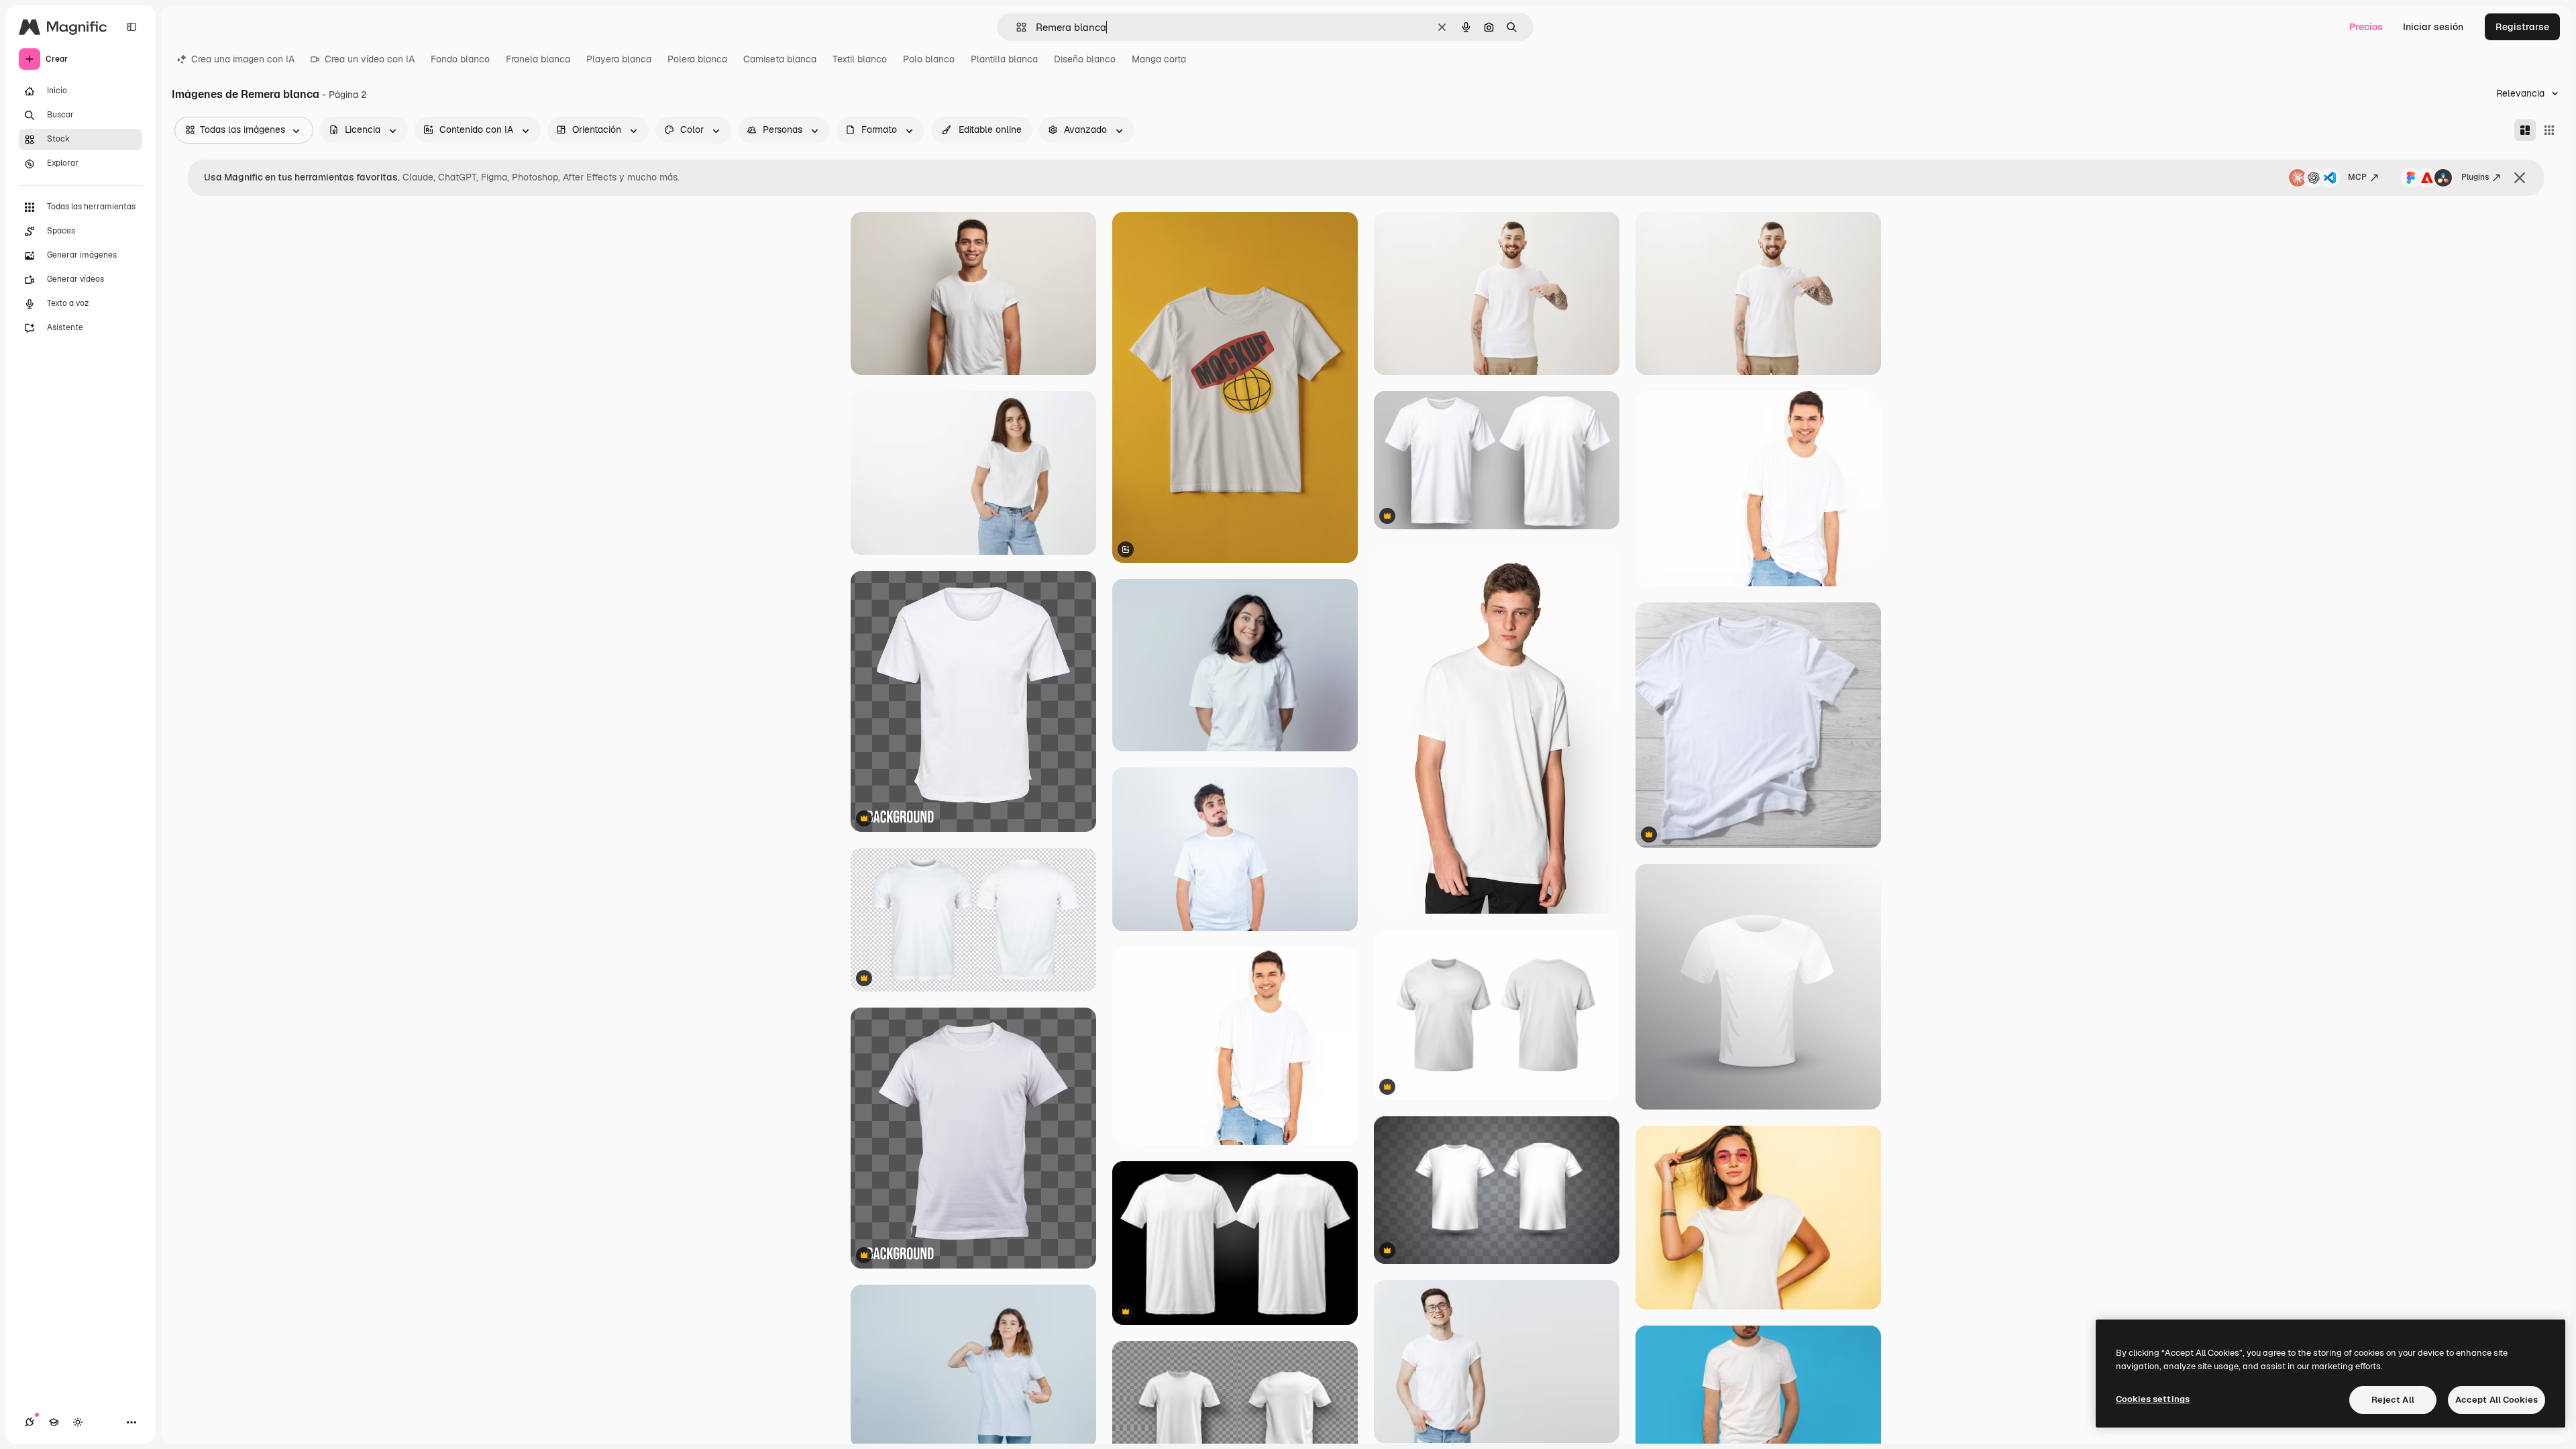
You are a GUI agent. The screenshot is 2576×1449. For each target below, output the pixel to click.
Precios (2366, 27)
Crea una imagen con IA (243, 59)
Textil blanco (860, 59)
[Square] (2549, 130)
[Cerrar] (2520, 178)
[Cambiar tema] (78, 1422)
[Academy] (54, 1422)
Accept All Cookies (2497, 1400)
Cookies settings (2153, 1399)
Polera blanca (697, 59)
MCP (2357, 177)
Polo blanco (929, 59)
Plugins (2475, 177)
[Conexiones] (30, 1422)
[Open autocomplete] (1016, 27)
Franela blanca (538, 59)
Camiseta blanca (780, 59)
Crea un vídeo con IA (370, 59)
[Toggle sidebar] (131, 27)
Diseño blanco (1085, 59)
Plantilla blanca (1004, 59)
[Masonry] (2525, 130)
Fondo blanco (460, 59)
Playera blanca (619, 59)
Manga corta (1159, 59)
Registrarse (2522, 27)
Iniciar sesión (2433, 27)
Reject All (2393, 1400)
